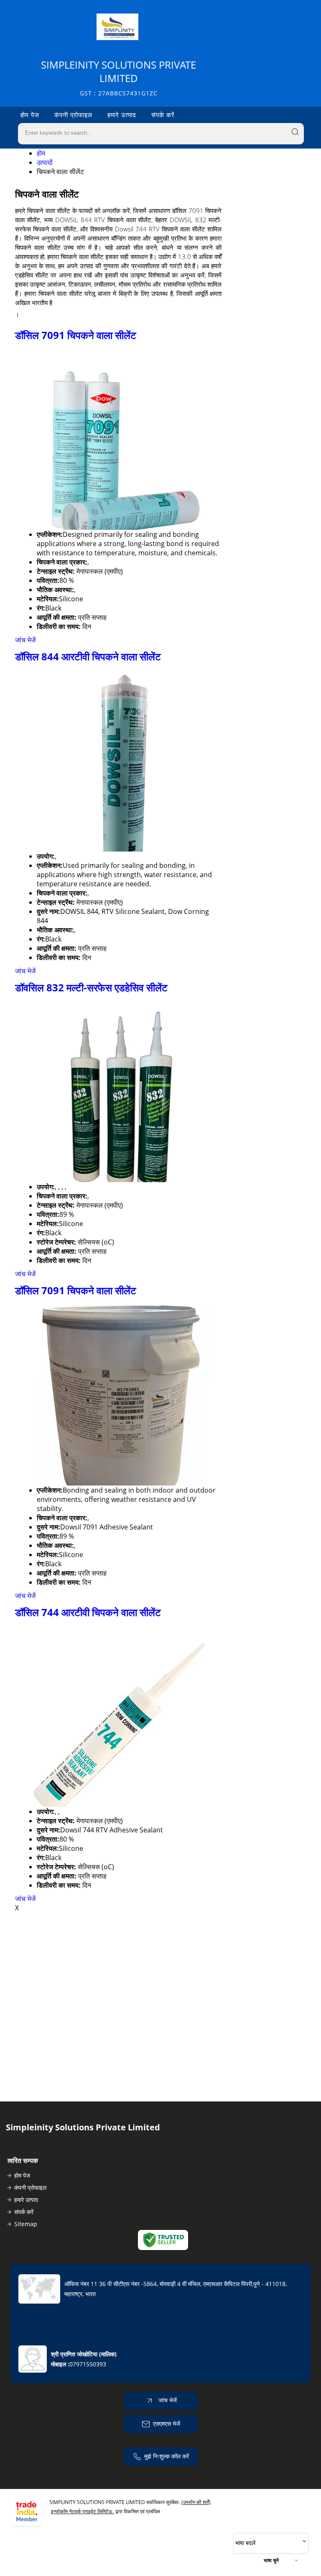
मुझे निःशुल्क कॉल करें (167, 2456)
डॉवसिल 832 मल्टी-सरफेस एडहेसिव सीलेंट (91, 987)
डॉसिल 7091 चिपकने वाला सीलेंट (76, 335)
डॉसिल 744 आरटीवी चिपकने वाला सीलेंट (88, 1612)
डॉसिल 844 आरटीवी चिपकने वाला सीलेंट (88, 656)
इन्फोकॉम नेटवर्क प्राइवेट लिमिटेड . (83, 2511)
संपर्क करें (163, 115)
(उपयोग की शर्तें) (196, 2502)
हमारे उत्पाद (122, 115)
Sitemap (26, 2224)
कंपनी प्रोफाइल (73, 115)
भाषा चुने (271, 2560)
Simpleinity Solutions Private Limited (118, 78)
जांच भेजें (25, 640)
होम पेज (30, 115)
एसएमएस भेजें (167, 2423)
